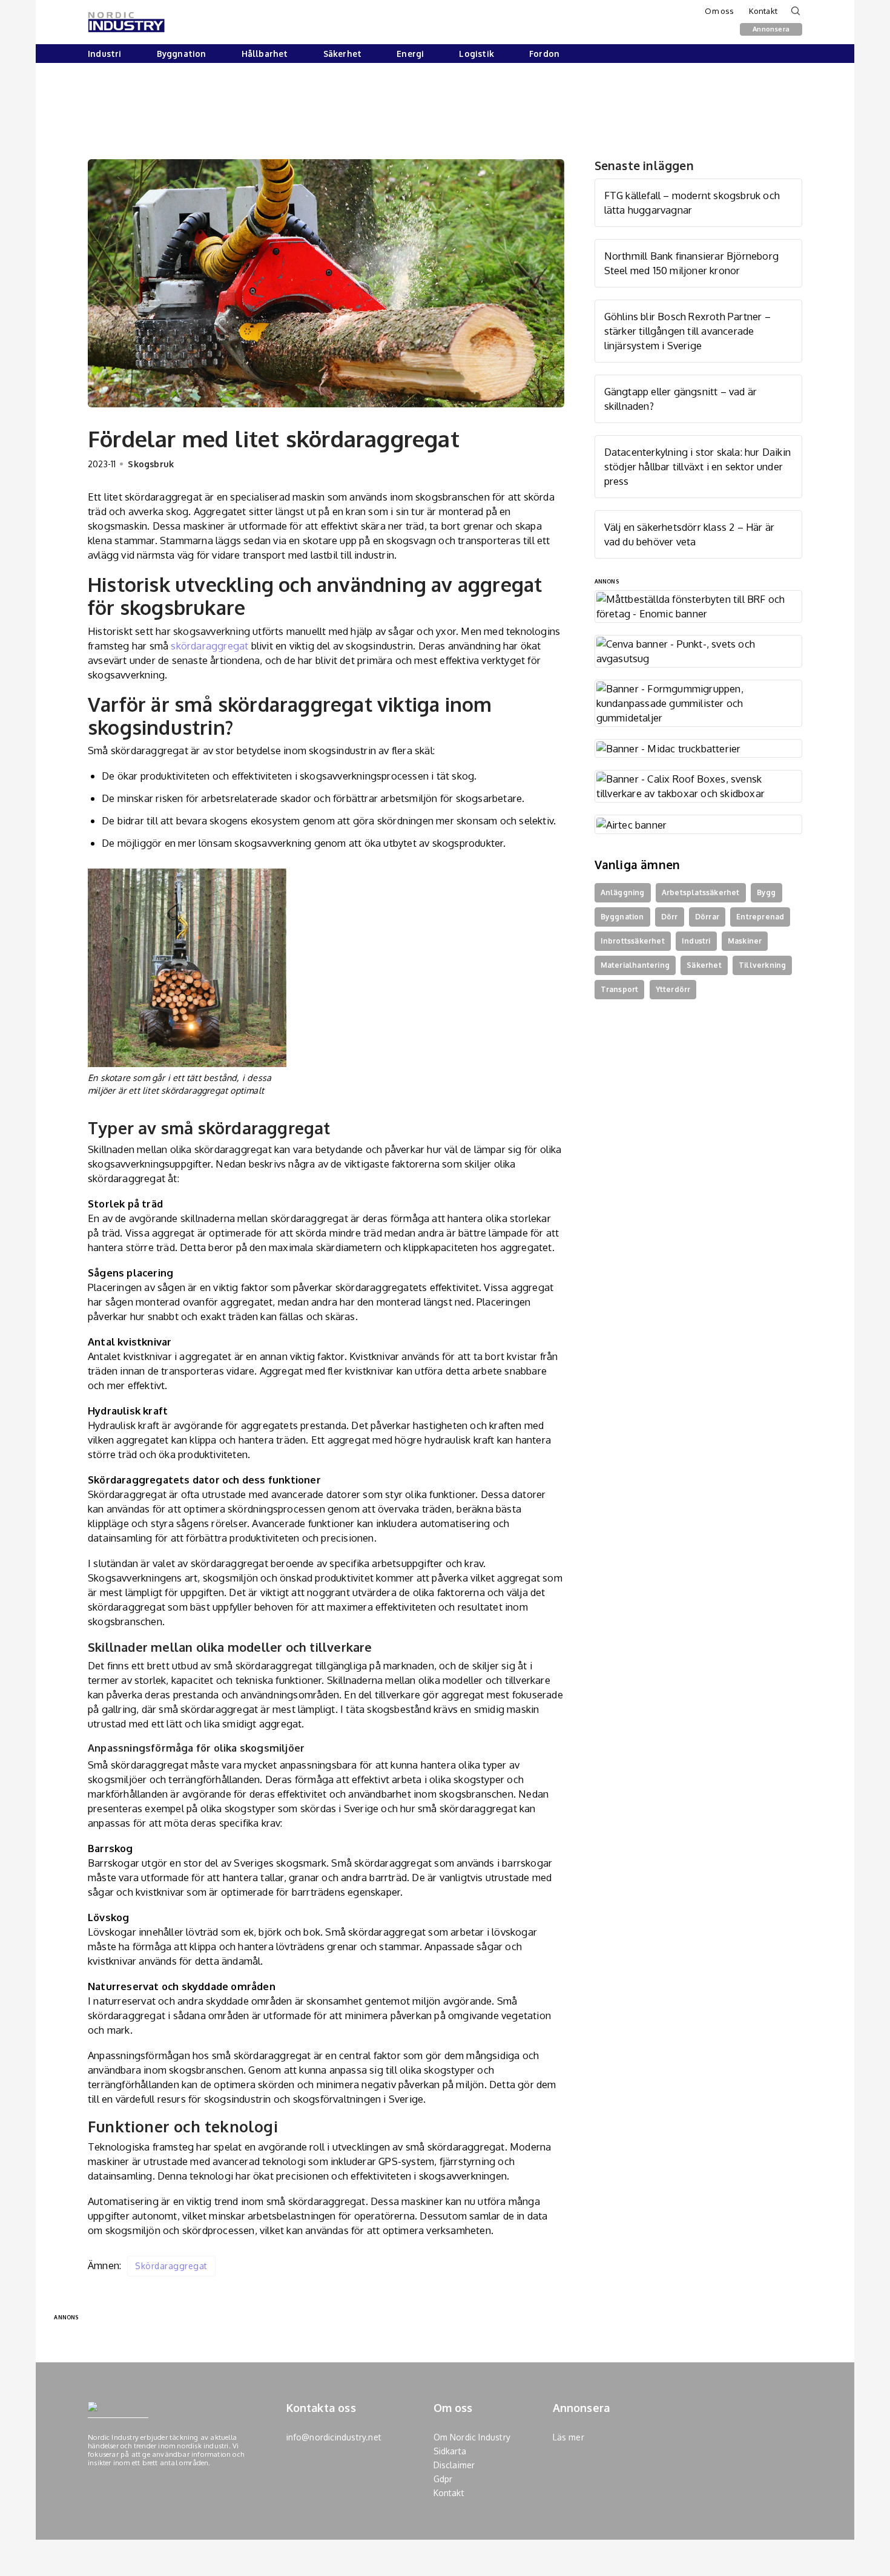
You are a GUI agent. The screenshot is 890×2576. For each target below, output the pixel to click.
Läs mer (569, 2437)
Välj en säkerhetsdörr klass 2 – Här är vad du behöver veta (690, 534)
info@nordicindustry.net (334, 2437)
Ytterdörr (673, 989)
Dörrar (707, 917)
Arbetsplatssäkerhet (701, 892)
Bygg (766, 892)
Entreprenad (760, 917)
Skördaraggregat (171, 2266)
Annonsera (771, 29)
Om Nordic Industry (472, 2437)
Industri (105, 54)
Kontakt (763, 11)
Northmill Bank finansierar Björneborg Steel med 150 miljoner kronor (691, 263)
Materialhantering (635, 965)
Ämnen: (104, 2265)
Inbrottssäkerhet (633, 941)
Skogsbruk (151, 464)
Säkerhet (343, 54)
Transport (620, 989)
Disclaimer (454, 2465)
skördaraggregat (209, 646)
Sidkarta (450, 2451)
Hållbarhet (265, 54)
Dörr (670, 917)
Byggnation (182, 54)
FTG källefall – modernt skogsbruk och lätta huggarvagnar (692, 202)
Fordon (544, 54)
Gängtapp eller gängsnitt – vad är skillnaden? (681, 399)
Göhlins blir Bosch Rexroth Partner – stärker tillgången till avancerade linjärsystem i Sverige (687, 331)
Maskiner (745, 941)
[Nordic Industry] (126, 22)
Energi (410, 54)
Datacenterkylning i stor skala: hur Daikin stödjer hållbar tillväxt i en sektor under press (697, 466)
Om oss (719, 11)
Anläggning (623, 892)
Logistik (476, 54)
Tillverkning (762, 965)
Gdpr (443, 2479)
